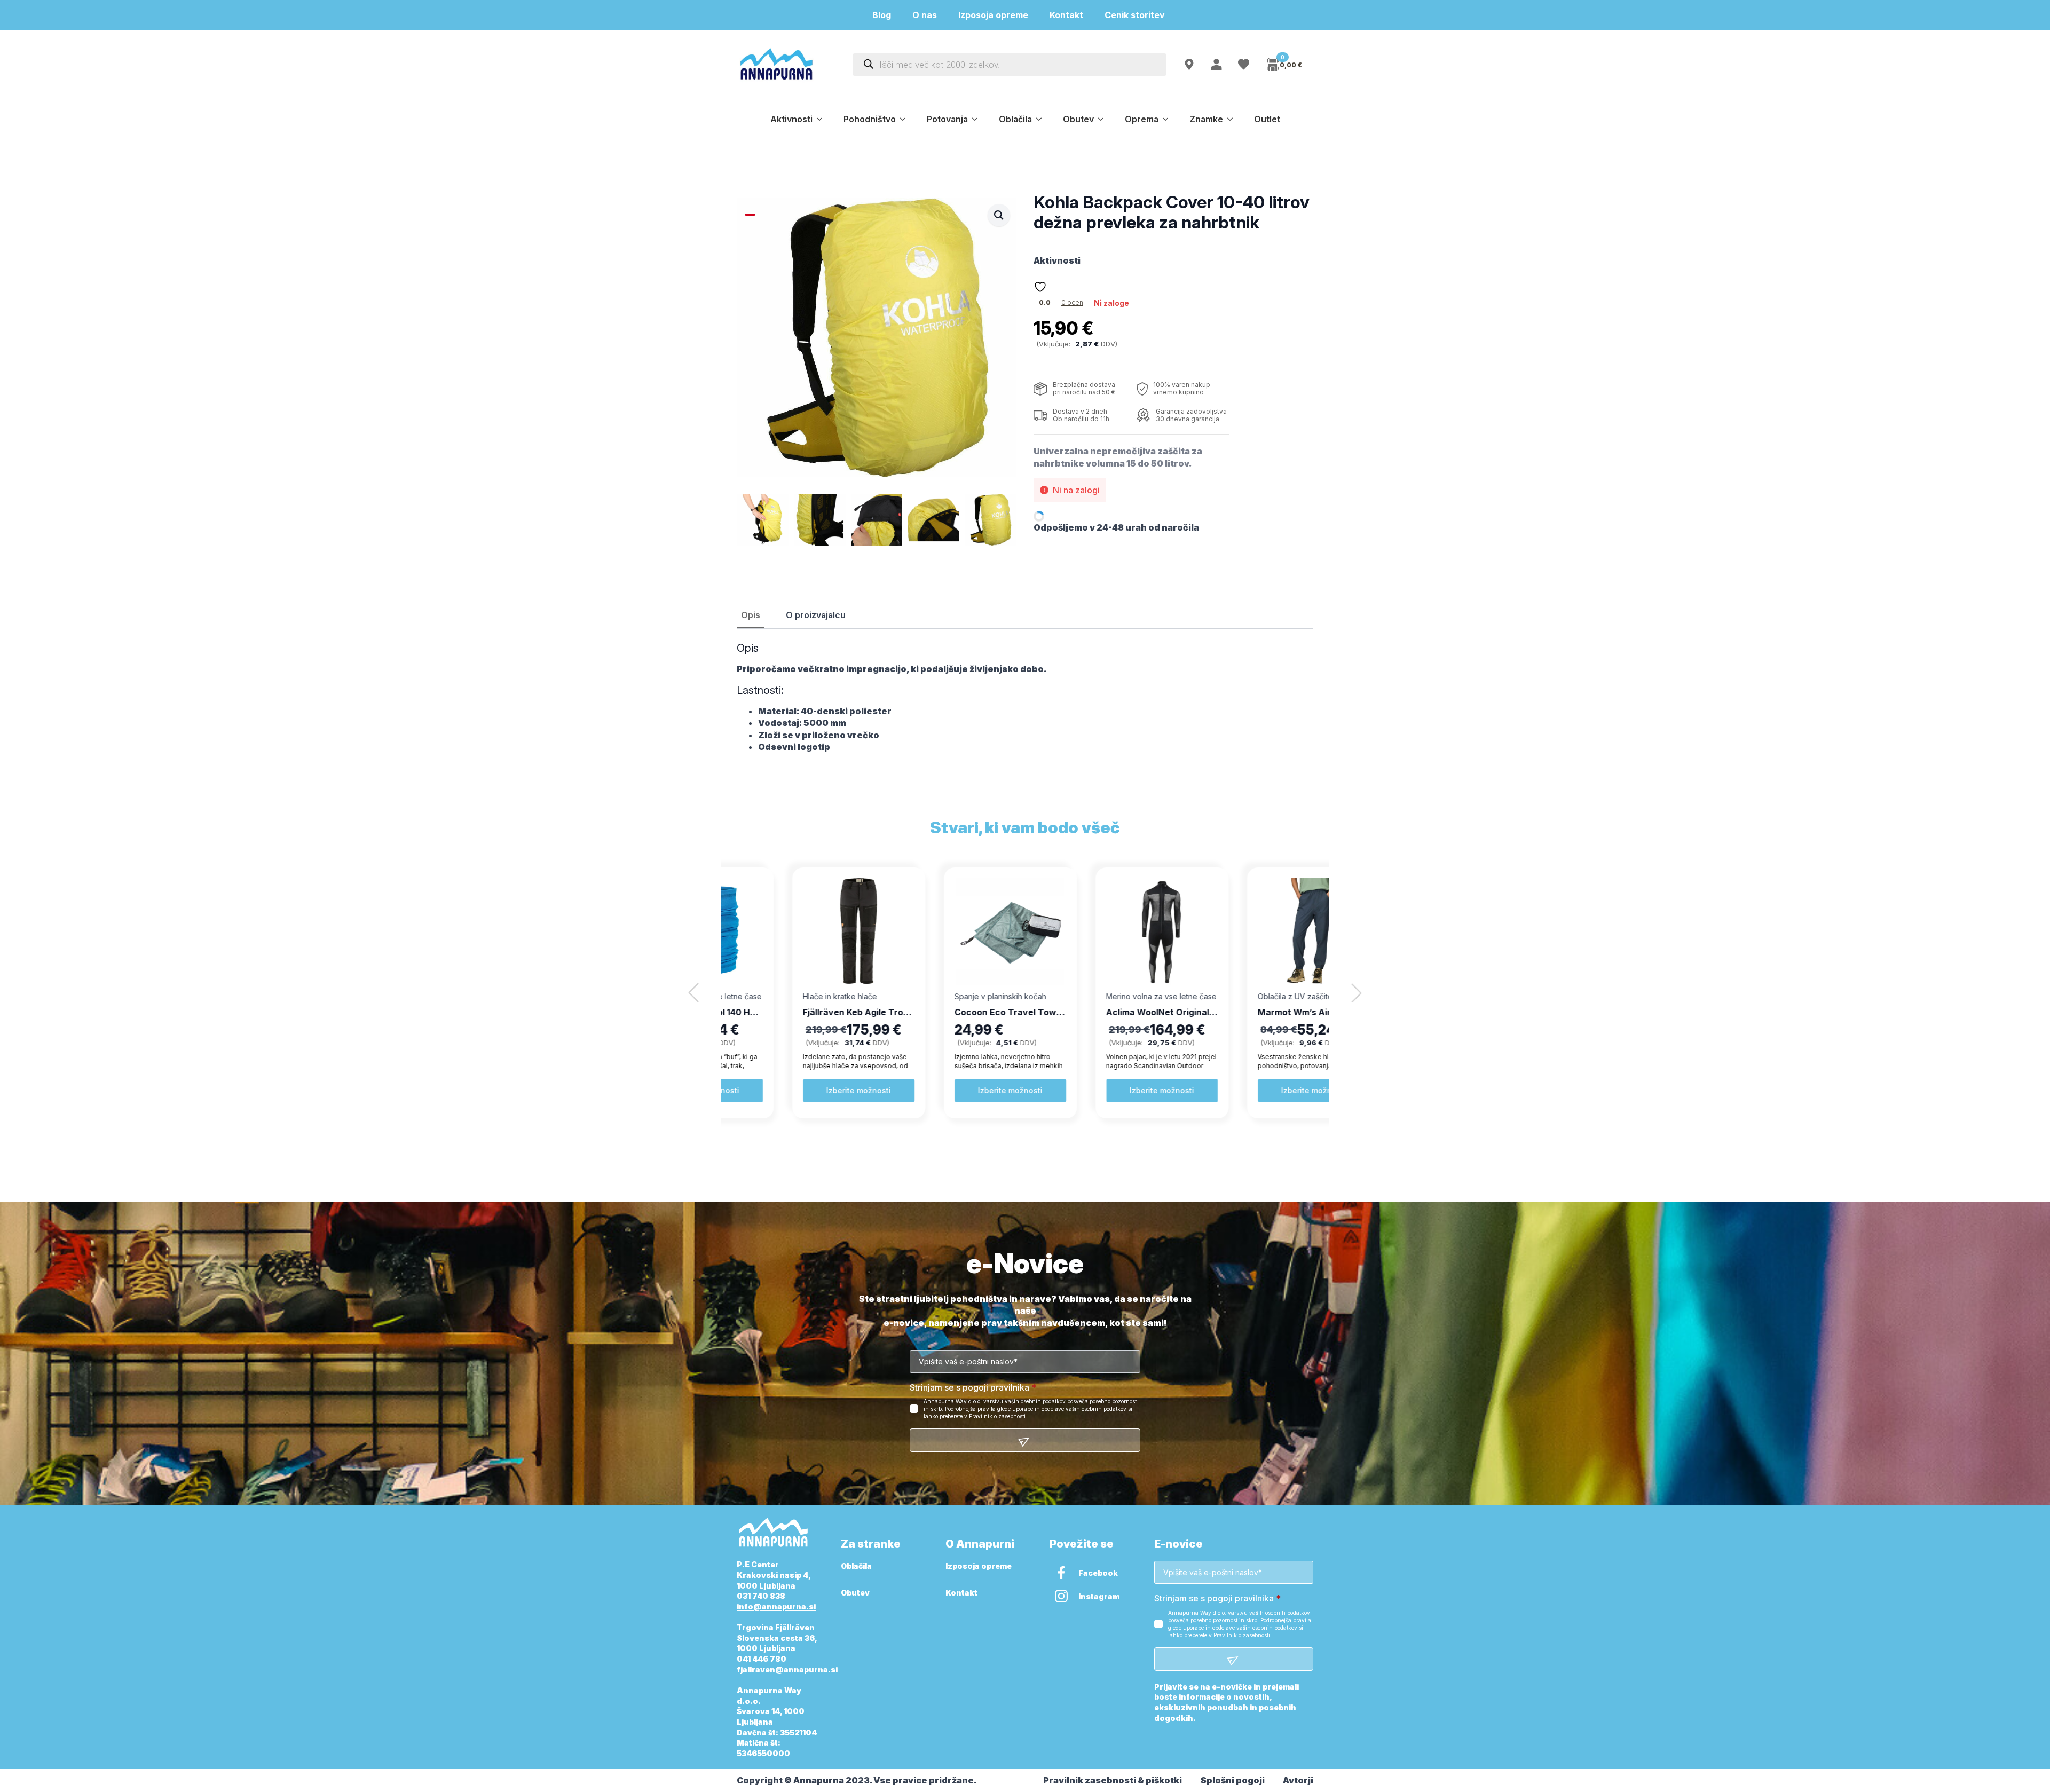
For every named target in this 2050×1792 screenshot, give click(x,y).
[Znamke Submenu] (1233, 119)
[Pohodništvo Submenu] (906, 119)
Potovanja (947, 119)
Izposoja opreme (993, 15)
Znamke (1206, 119)
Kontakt (1066, 15)
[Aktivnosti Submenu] (823, 119)
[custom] (1061, 1573)
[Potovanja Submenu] (978, 119)
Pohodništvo (870, 119)
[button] (999, 215)
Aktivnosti (791, 119)
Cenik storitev (1141, 15)
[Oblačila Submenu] (1042, 119)
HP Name (749, 1264)
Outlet (1267, 119)
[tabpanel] (1025, 697)
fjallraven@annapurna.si (787, 1669)
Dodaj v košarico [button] (1254, 1090)
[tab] (751, 615)
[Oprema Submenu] (1169, 119)
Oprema (1142, 119)
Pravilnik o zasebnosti (997, 1416)
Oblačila (1015, 119)
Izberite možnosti (799, 1090)
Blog (882, 15)
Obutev (1078, 119)
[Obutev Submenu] (1104, 119)
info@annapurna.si (776, 1607)
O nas (925, 15)
